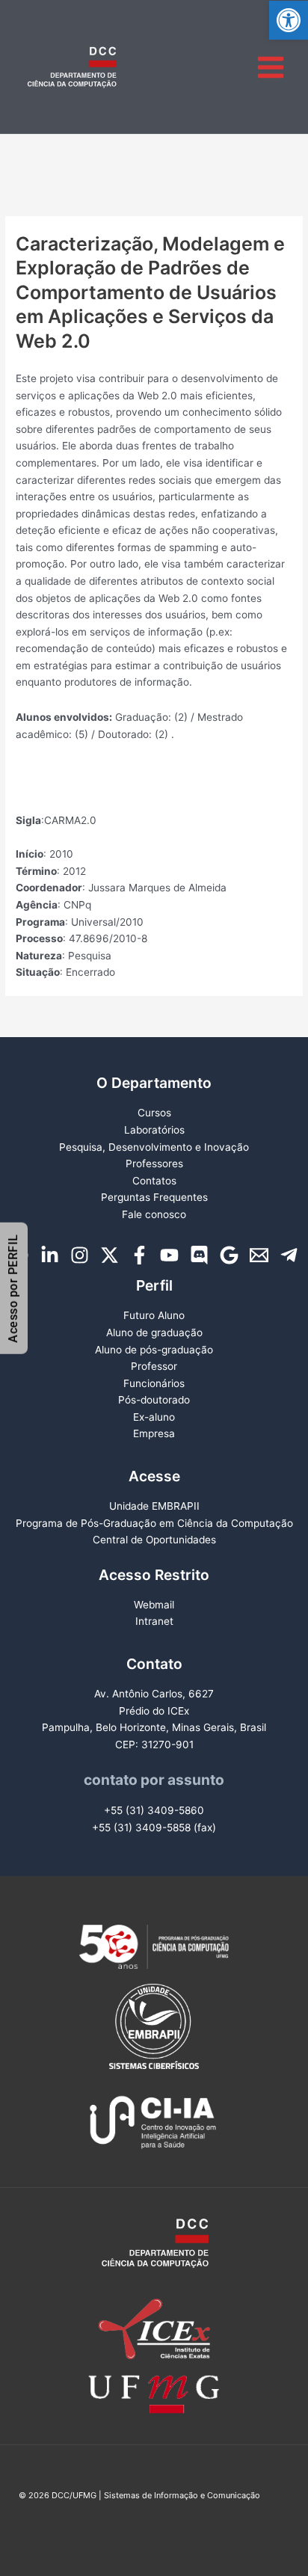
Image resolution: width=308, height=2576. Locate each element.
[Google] (229, 1255)
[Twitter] (110, 1255)
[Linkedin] (50, 1255)
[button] (289, 20)
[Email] (259, 1255)
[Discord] (199, 1255)
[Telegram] (289, 1255)
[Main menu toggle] (271, 67)
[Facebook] (139, 1255)
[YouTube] (169, 1255)
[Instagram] (80, 1255)
